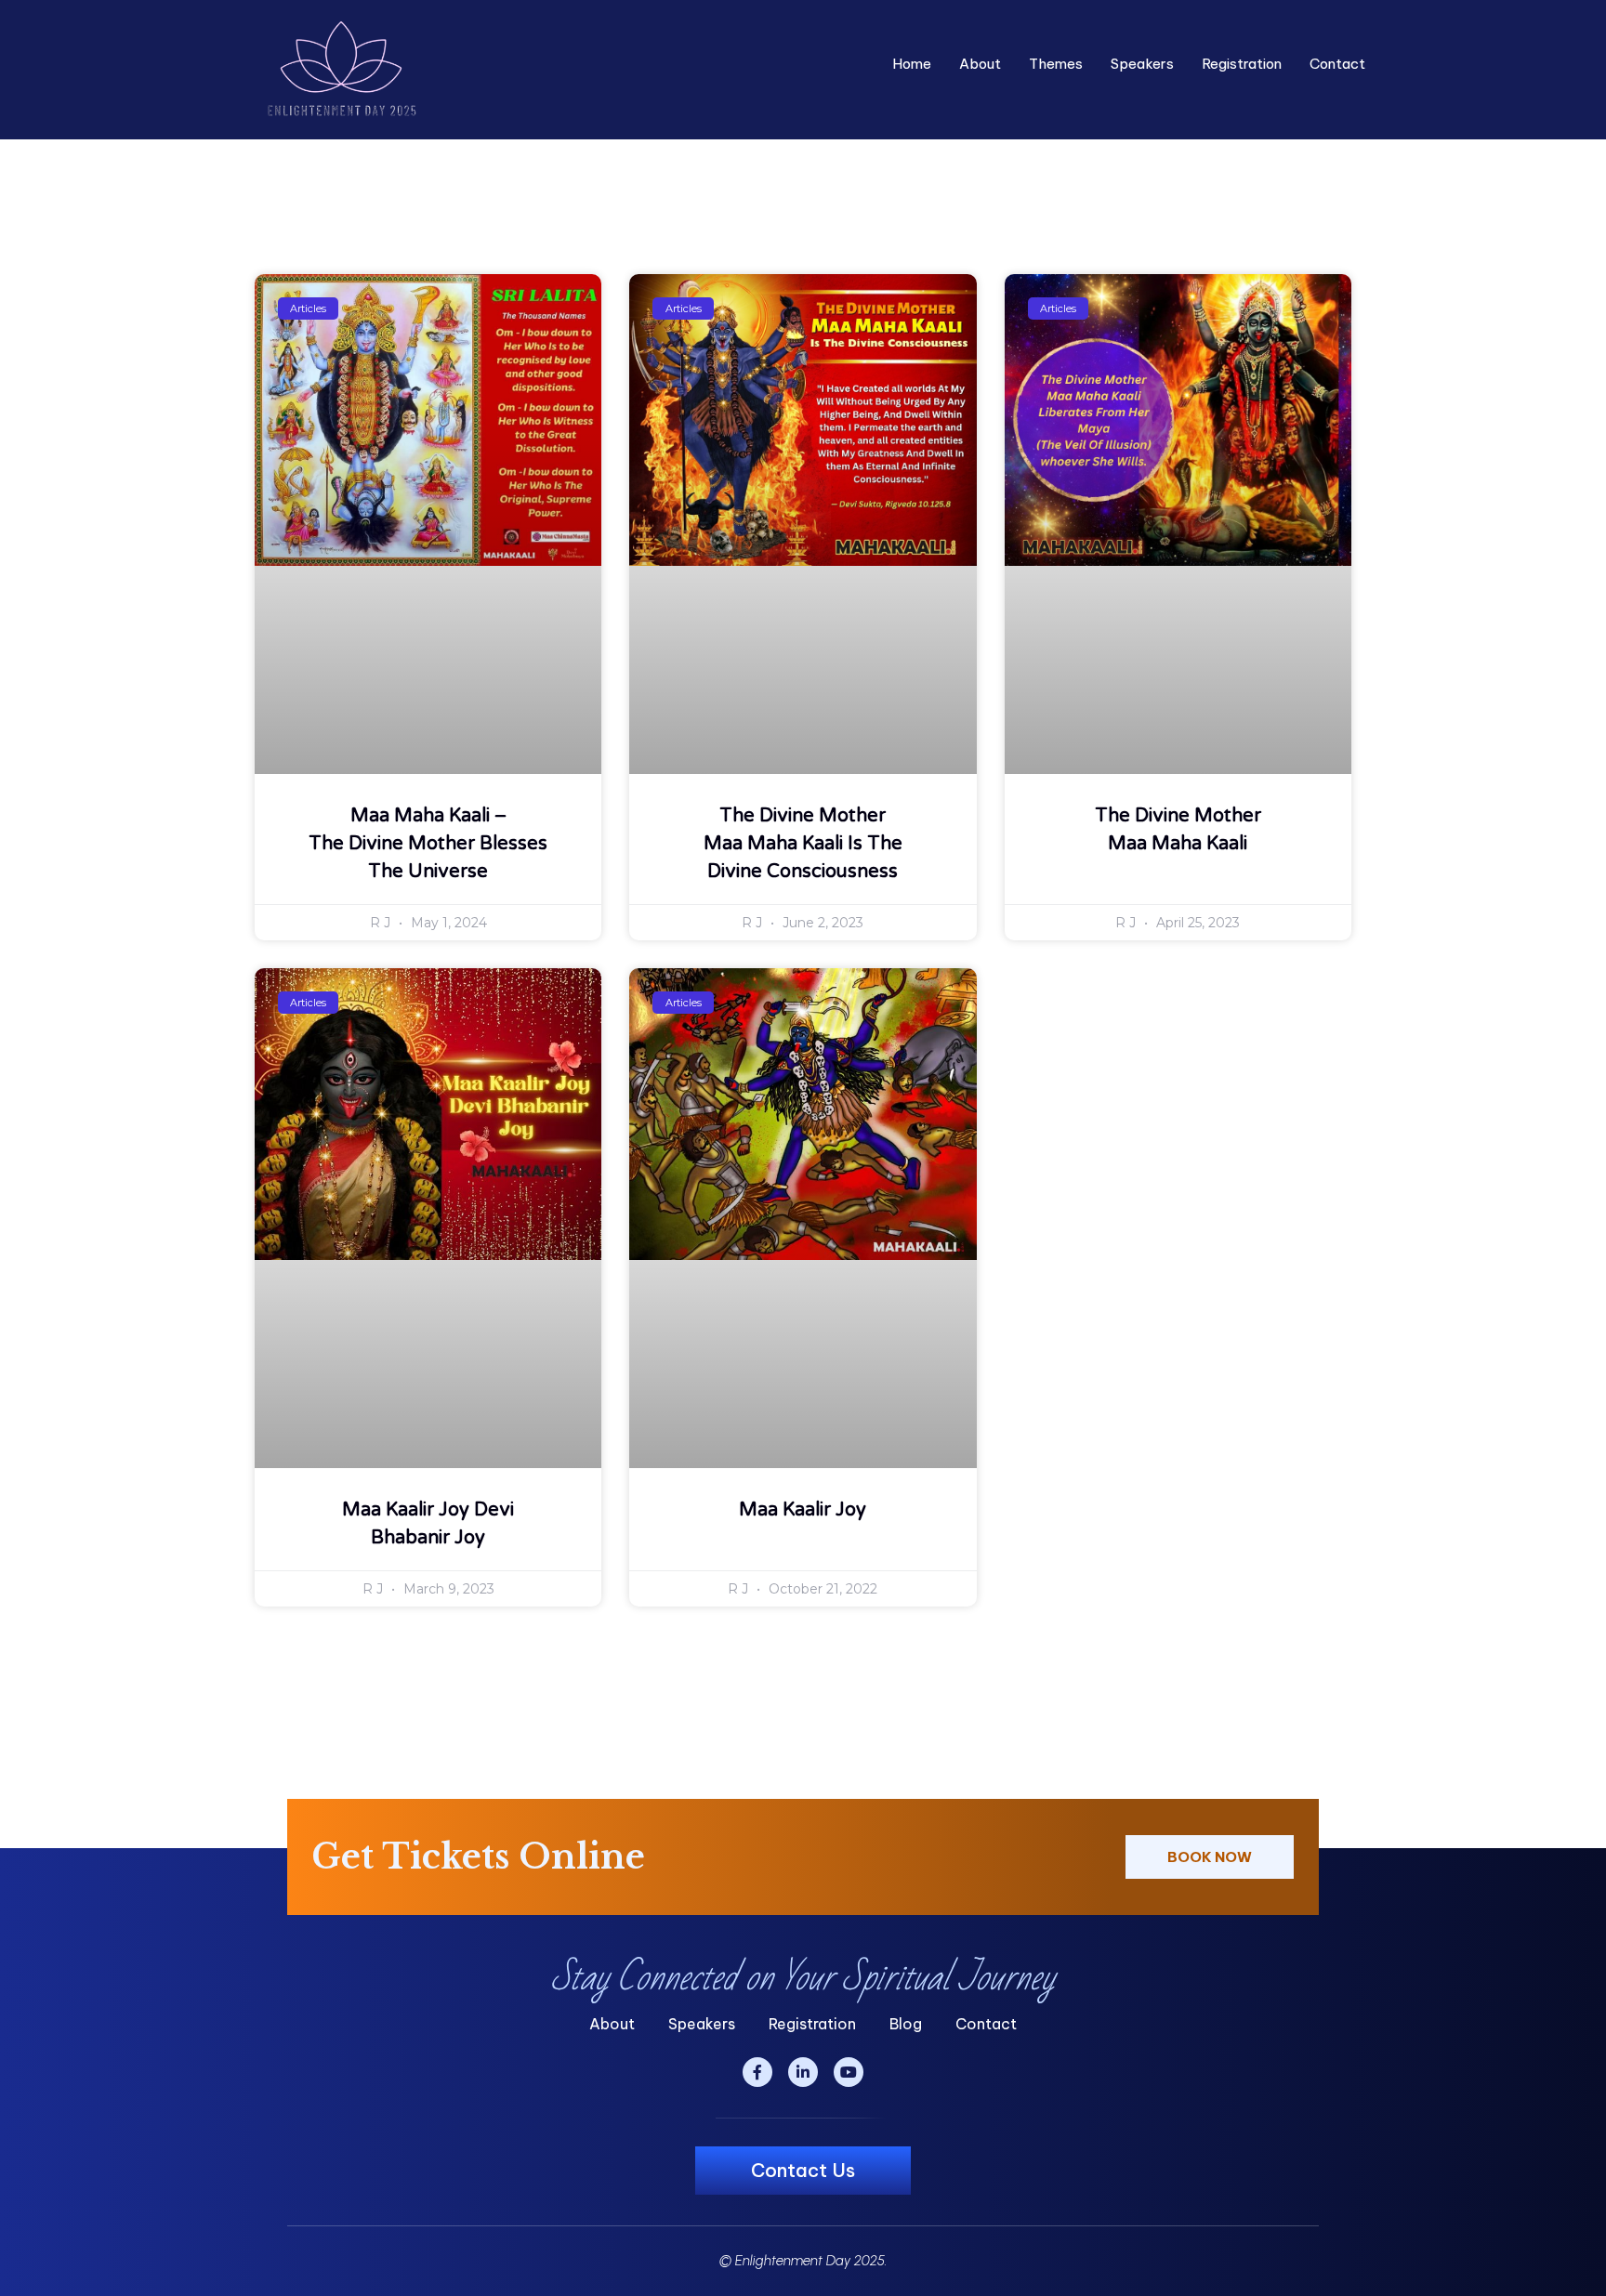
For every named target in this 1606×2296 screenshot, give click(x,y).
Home (912, 64)
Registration (1242, 64)
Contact (1337, 64)
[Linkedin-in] (803, 2072)
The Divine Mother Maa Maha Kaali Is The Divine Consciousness (803, 844)
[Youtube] (849, 2072)
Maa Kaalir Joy (803, 1510)
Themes (1056, 64)
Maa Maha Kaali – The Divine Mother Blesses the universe (428, 844)
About (980, 64)
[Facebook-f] (757, 2072)
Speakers (1142, 64)
